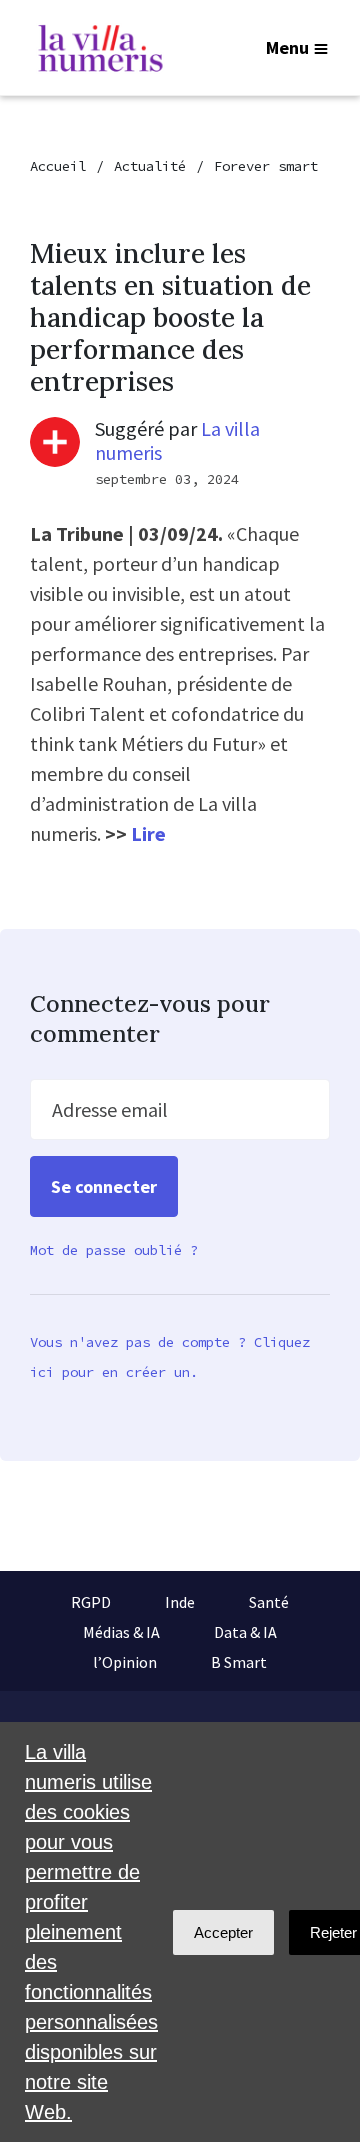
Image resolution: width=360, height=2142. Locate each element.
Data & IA (245, 1632)
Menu (287, 47)
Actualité (150, 166)
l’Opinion (125, 1662)
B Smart (239, 1662)
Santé (269, 1602)
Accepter (223, 1932)
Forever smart (266, 166)
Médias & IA (121, 1632)
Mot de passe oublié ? (114, 1250)
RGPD (91, 1602)
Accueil (58, 166)
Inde (180, 1602)
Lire (148, 833)
